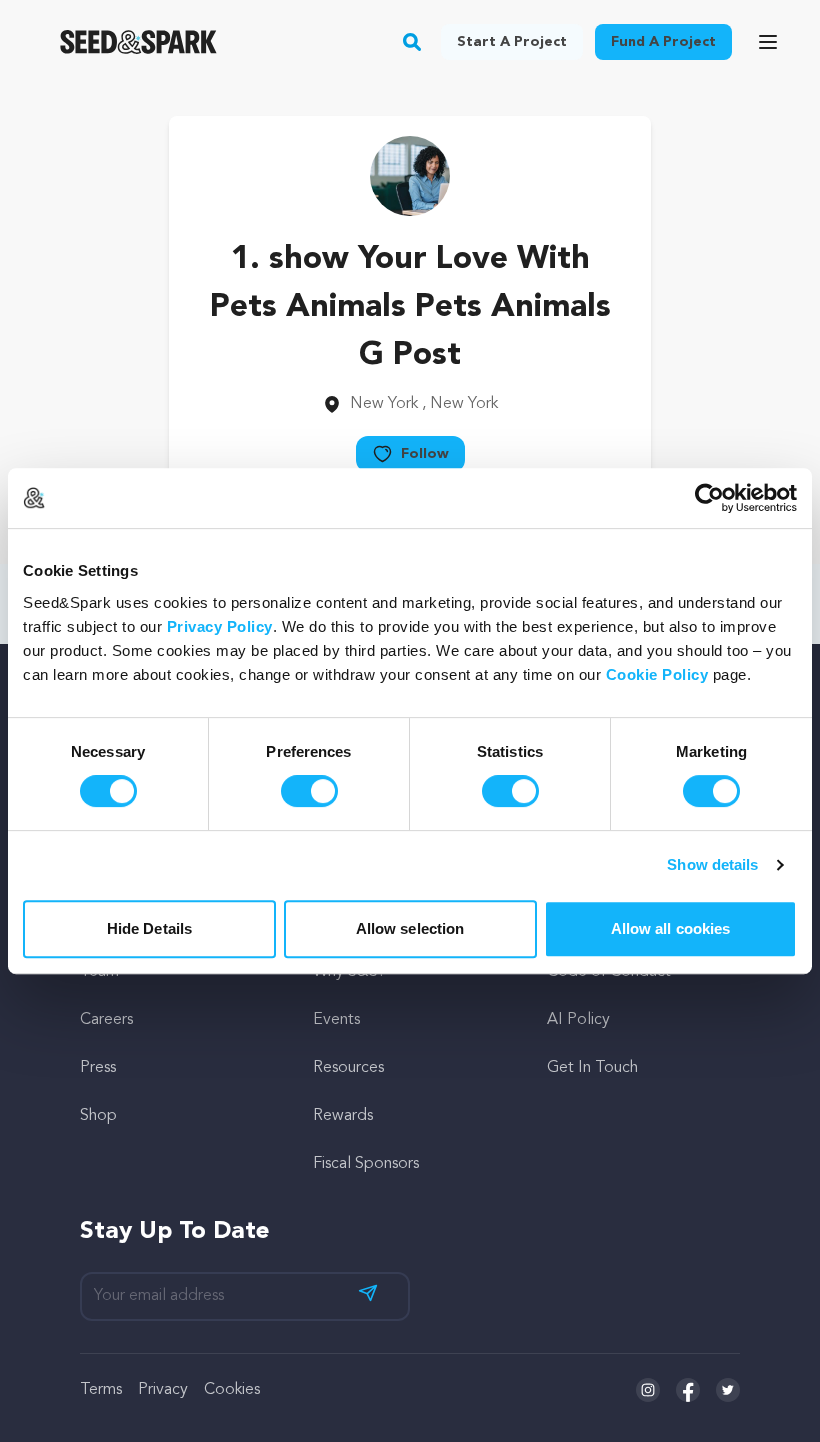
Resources (348, 1068)
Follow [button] (425, 454)
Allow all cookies (671, 928)
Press (98, 1068)
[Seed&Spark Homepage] (138, 42)
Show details (712, 864)
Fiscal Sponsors (366, 1164)
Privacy (163, 1390)
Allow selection (410, 928)
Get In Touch (592, 1068)
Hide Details (149, 928)
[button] (412, 42)
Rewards (343, 1116)
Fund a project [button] (663, 42)
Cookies (232, 1390)
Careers (106, 1020)
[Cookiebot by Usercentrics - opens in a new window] (709, 498)
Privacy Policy (220, 626)
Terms (101, 1390)
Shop (98, 1116)
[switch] (309, 791)
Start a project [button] (512, 42)
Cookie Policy (657, 674)
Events (336, 1020)
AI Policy (578, 1020)
